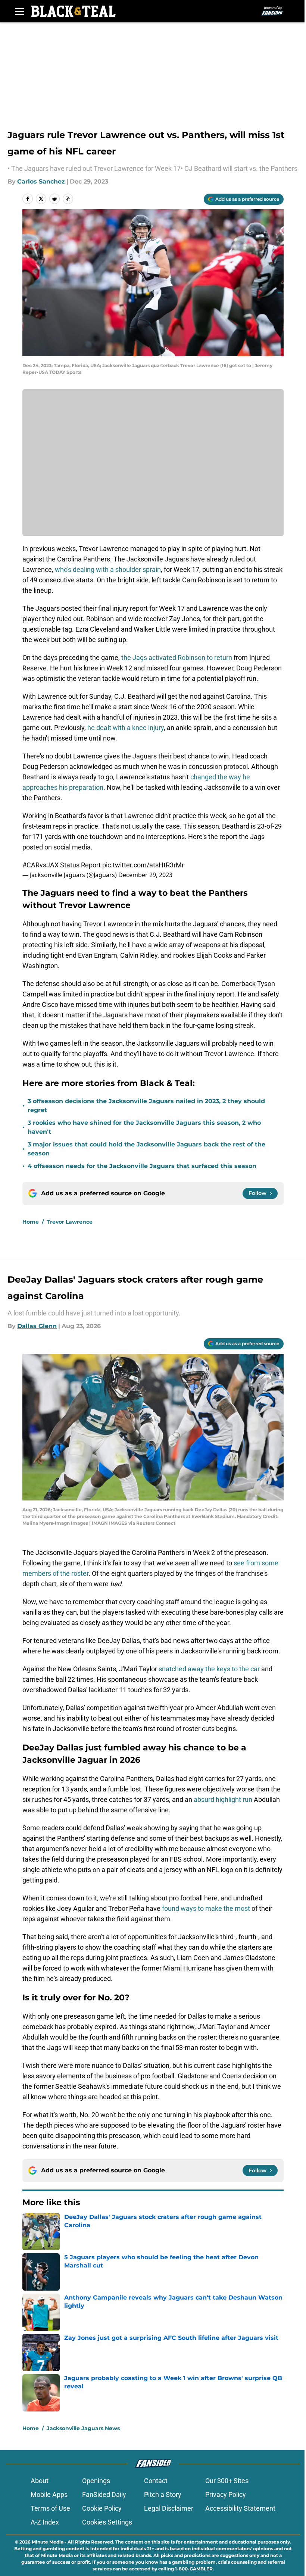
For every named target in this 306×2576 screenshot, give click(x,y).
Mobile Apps (49, 2494)
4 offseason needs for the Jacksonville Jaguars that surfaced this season (142, 1166)
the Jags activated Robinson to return (176, 658)
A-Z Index (45, 2522)
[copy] (68, 199)
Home (31, 1222)
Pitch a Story (163, 2494)
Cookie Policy (102, 2508)
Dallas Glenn (37, 1326)
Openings (96, 2481)
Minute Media (48, 2542)
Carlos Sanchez (41, 181)
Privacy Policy (226, 2494)
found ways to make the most (207, 1908)
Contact (156, 2481)
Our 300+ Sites (227, 2481)
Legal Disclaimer (169, 2508)
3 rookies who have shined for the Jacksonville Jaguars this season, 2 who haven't (144, 1127)
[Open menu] (19, 11)
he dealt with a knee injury (126, 728)
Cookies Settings (107, 2522)
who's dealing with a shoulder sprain (108, 569)
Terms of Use (50, 2508)
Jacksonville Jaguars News (83, 2428)
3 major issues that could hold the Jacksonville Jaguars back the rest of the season (146, 1149)
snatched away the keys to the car (209, 1669)
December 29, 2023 (145, 875)
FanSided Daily (104, 2494)
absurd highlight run (223, 1799)
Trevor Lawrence (70, 1222)
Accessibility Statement (240, 2508)
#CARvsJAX (40, 865)
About (40, 2481)
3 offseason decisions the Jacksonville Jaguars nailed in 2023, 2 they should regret (146, 1106)
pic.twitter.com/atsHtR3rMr (143, 865)
